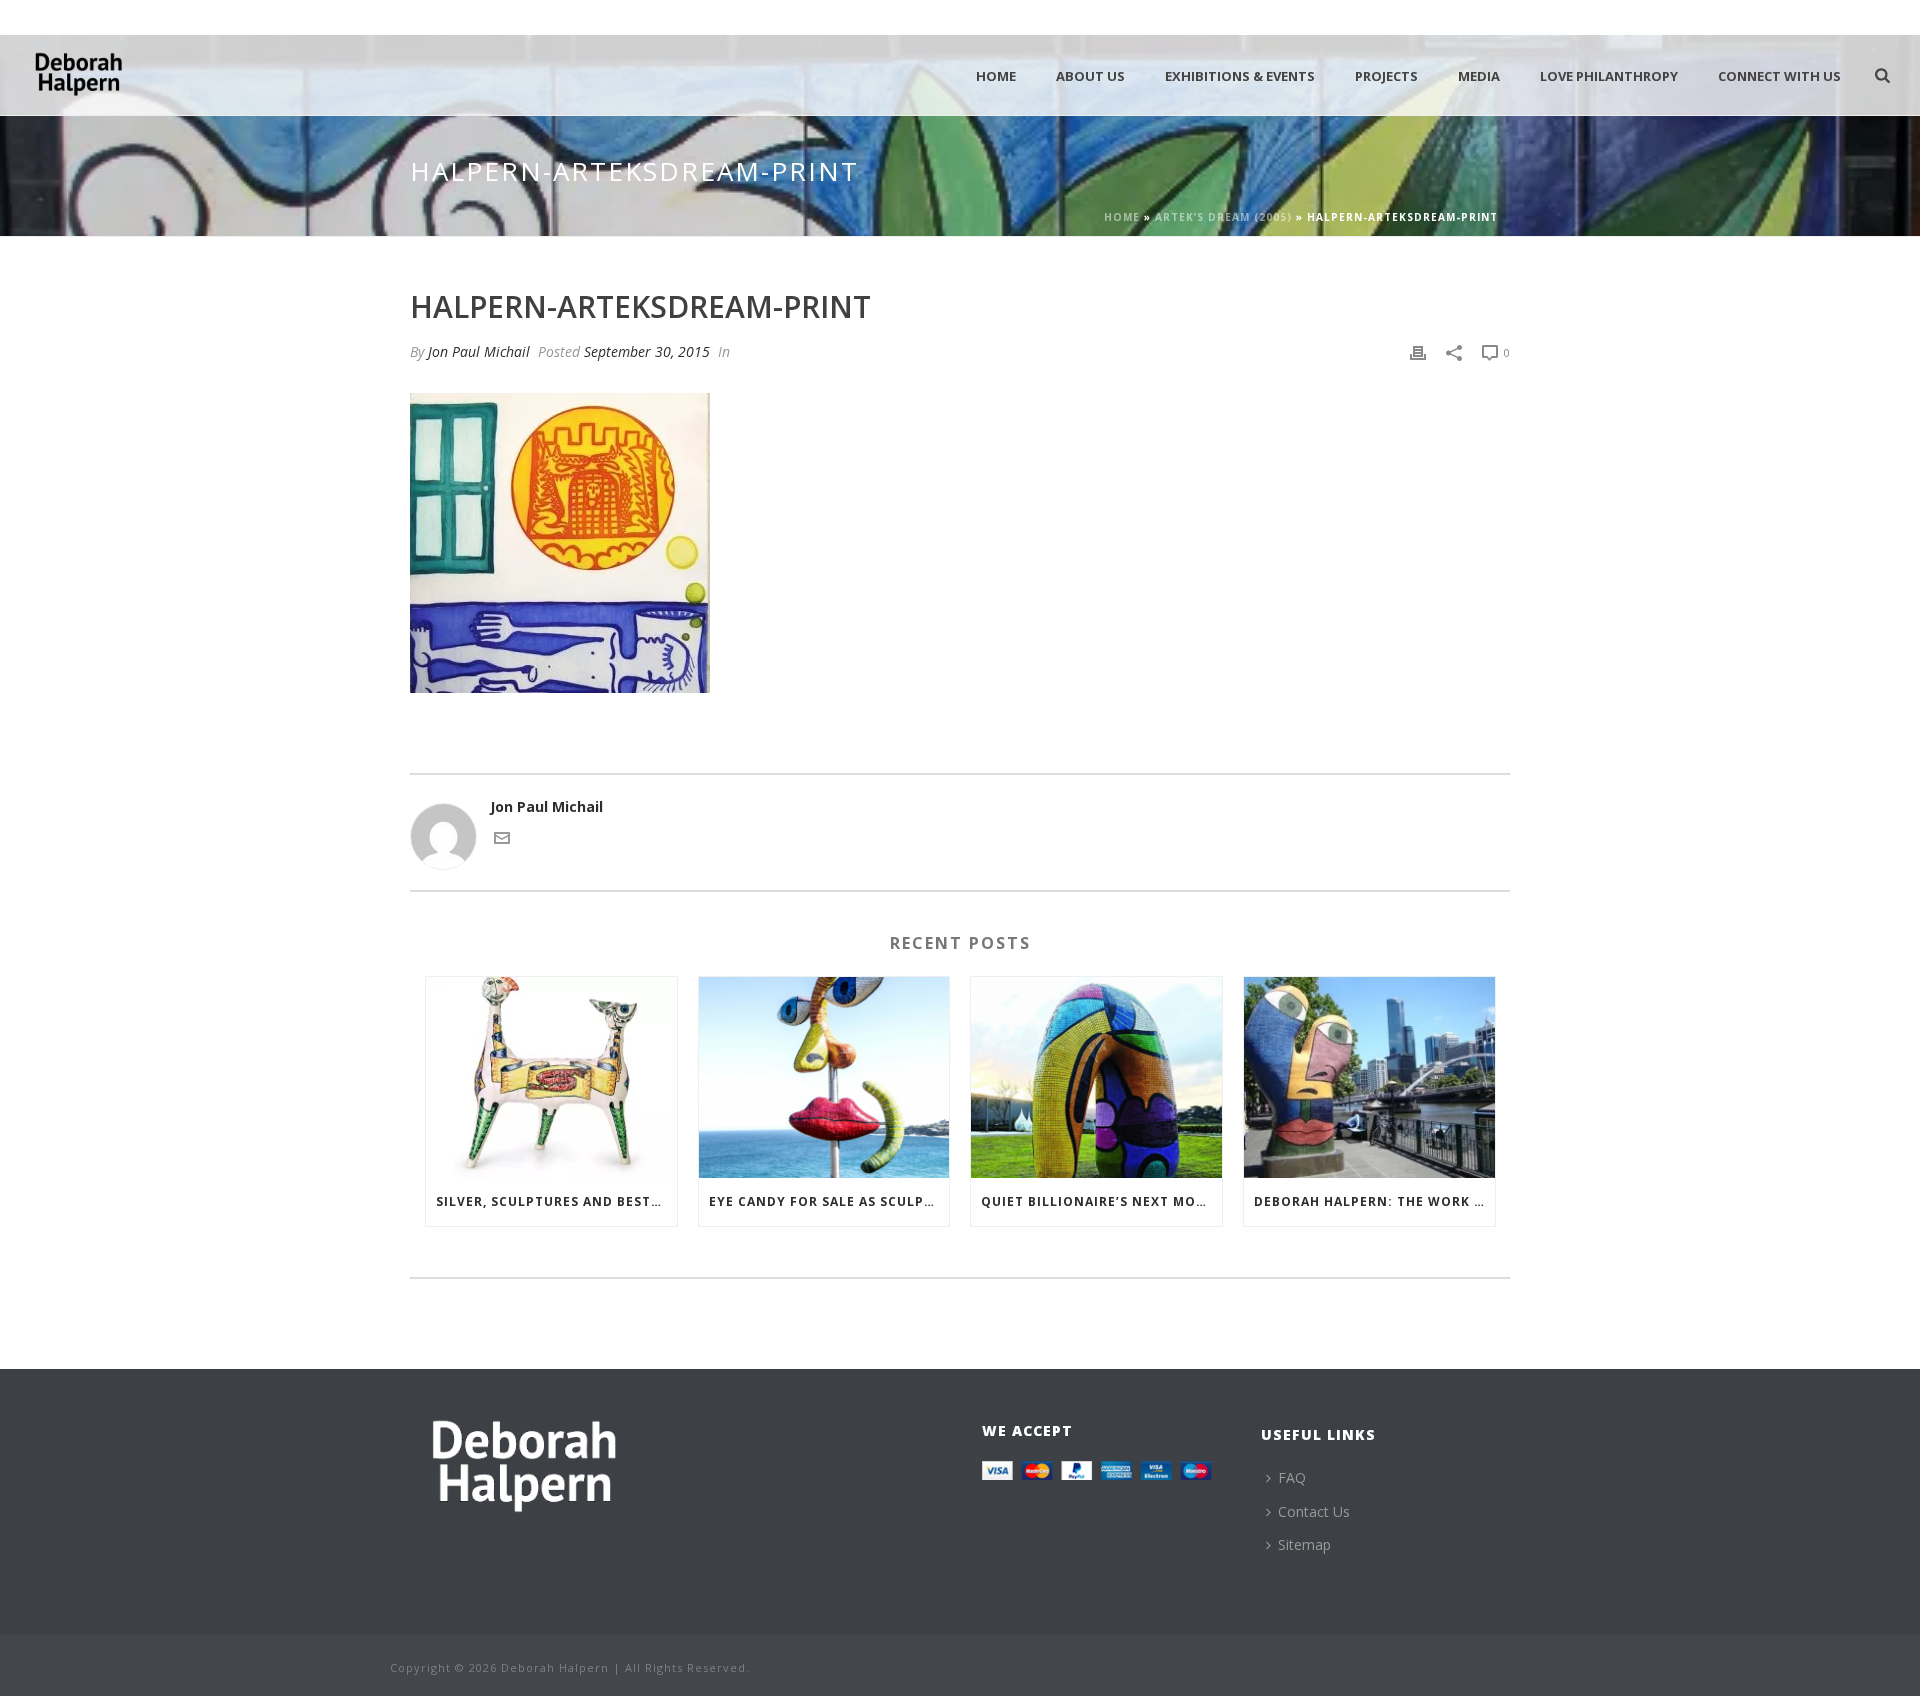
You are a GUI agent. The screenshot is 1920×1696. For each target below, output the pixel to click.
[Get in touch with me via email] (502, 840)
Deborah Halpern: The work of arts (1374, 1201)
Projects (1386, 76)
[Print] (1418, 351)
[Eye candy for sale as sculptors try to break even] (824, 1077)
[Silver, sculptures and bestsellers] (551, 1077)
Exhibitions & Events (1240, 76)
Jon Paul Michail (479, 351)
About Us (1090, 76)
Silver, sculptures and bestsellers (556, 1201)
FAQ (1292, 1477)
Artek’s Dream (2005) (1223, 217)
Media (1479, 76)
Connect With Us (1779, 76)
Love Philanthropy (1609, 76)
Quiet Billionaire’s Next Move (1097, 1201)
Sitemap (1304, 1544)
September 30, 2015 (647, 351)
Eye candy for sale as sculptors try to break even (829, 1201)
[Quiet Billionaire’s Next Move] (1096, 1077)
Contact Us (1314, 1511)
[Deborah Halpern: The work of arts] (1369, 1077)
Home (996, 76)
